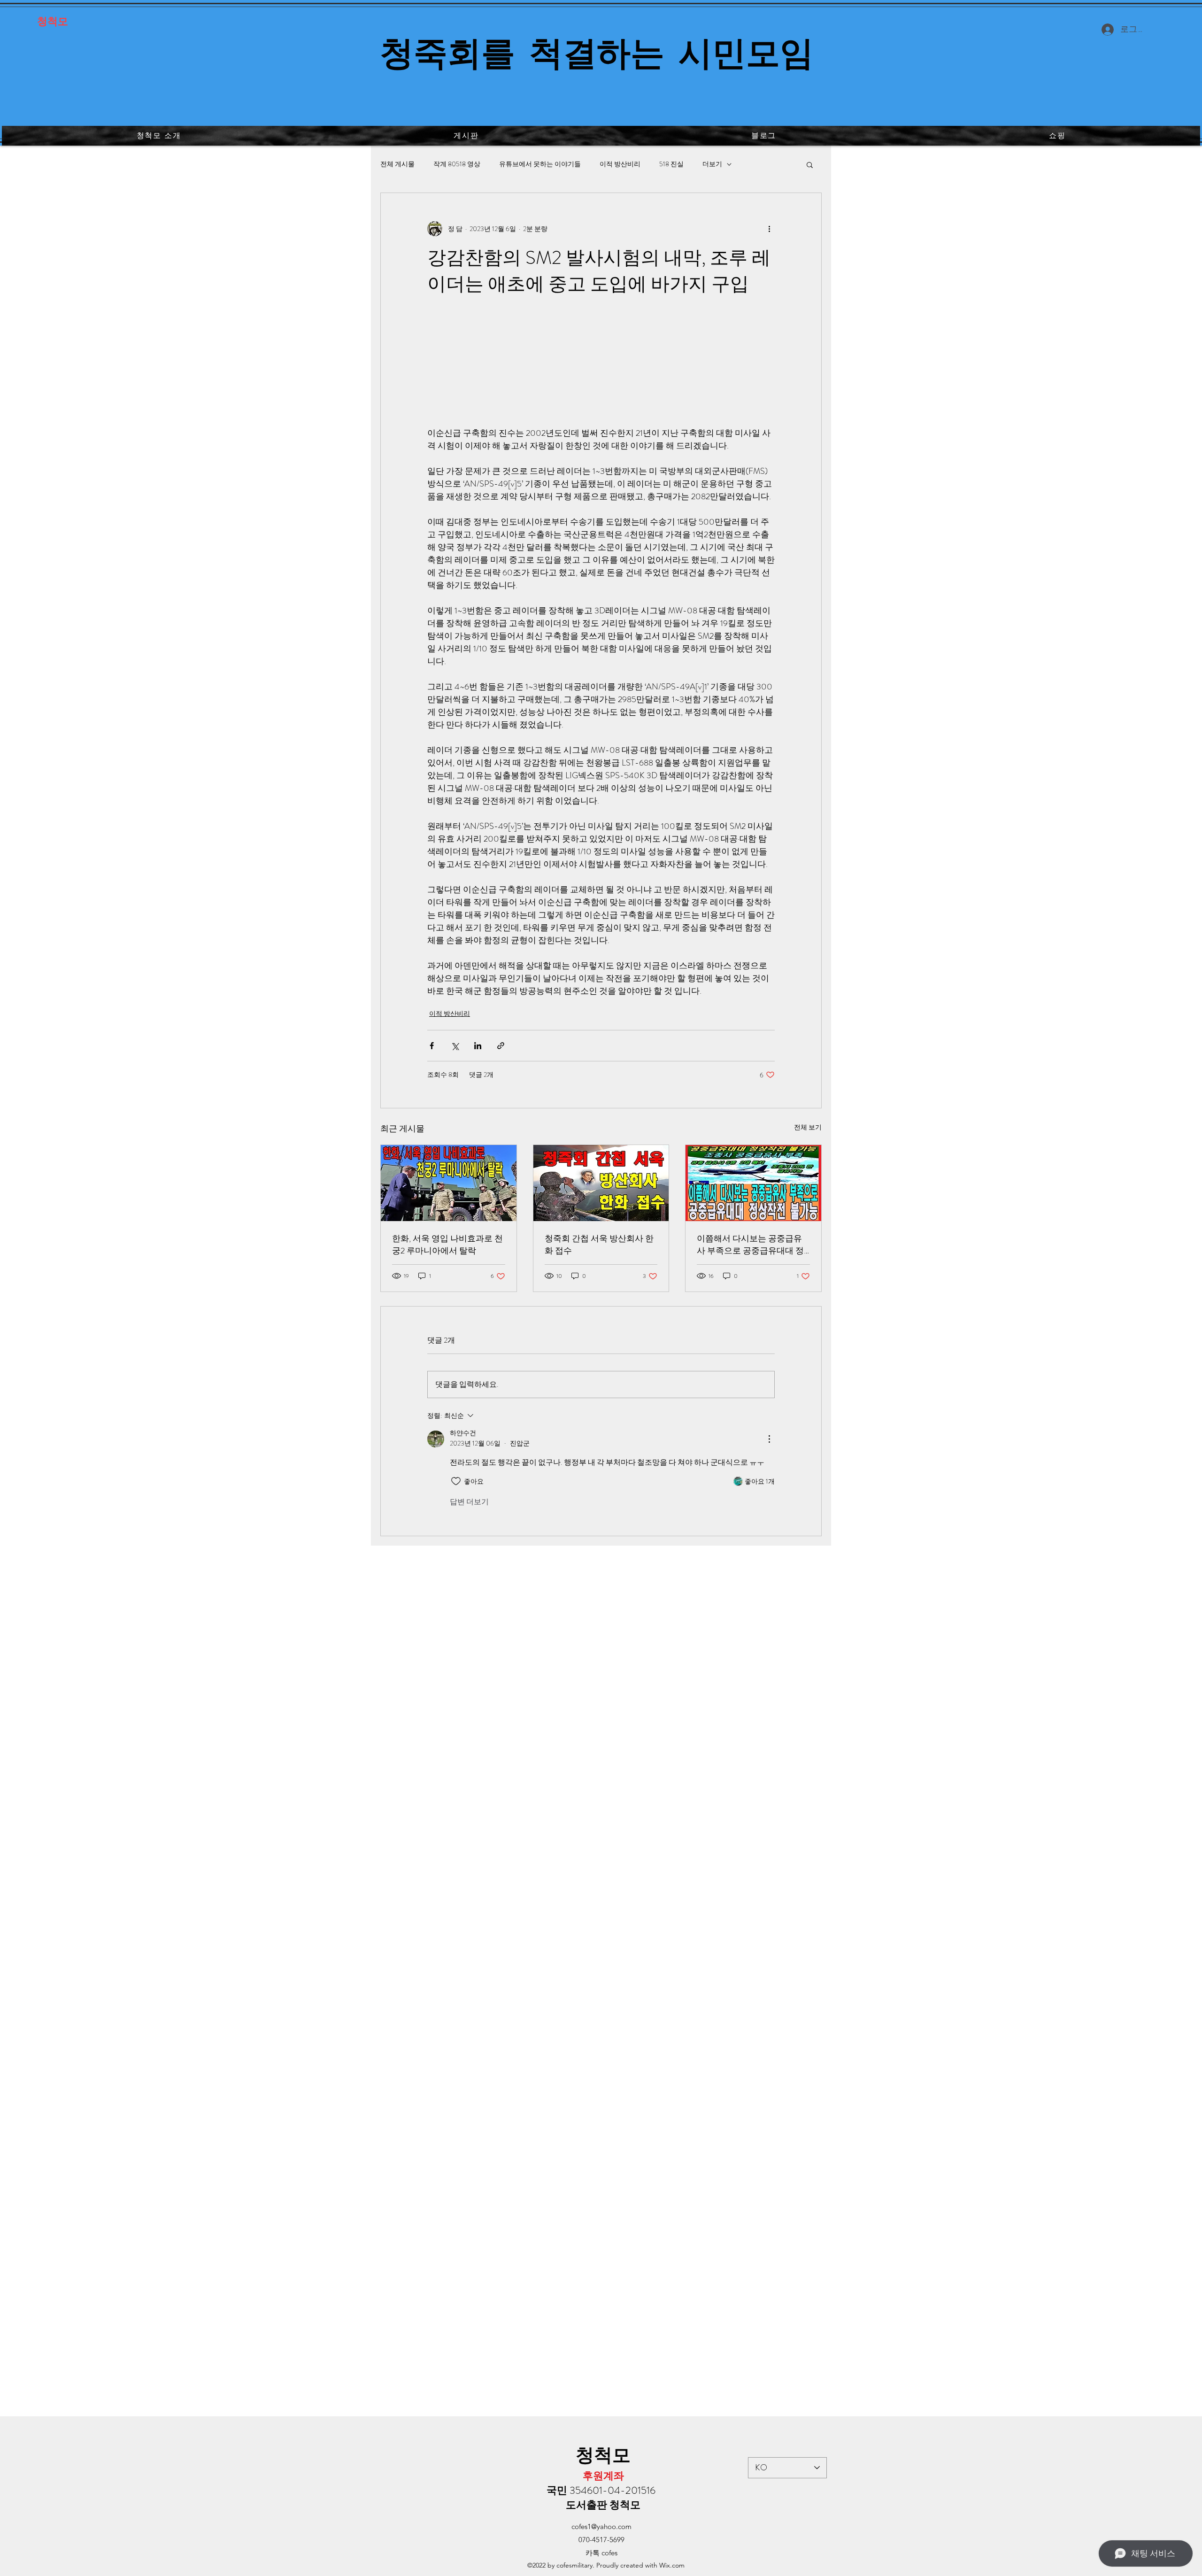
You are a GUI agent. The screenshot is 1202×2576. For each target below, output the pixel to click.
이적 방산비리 (620, 164)
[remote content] (601, 360)
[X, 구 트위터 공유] (455, 1046)
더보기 (712, 164)
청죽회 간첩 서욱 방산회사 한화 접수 (599, 1245)
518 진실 (671, 164)
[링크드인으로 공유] (478, 1046)
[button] (810, 164)
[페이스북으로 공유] (432, 1046)
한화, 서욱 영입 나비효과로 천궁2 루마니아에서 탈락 (447, 1245)
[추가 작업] (769, 229)
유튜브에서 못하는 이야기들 (540, 164)
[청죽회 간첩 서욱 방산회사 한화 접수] (601, 1183)
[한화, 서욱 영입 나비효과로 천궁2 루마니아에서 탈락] (449, 1183)
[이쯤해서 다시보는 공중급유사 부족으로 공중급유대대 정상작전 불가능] (753, 1183)
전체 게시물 (397, 164)
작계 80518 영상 (457, 164)
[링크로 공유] (501, 1046)
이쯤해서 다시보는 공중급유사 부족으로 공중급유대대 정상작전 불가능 (750, 1245)
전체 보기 (808, 1127)
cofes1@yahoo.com (601, 2526)
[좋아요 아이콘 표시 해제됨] (456, 1481)
